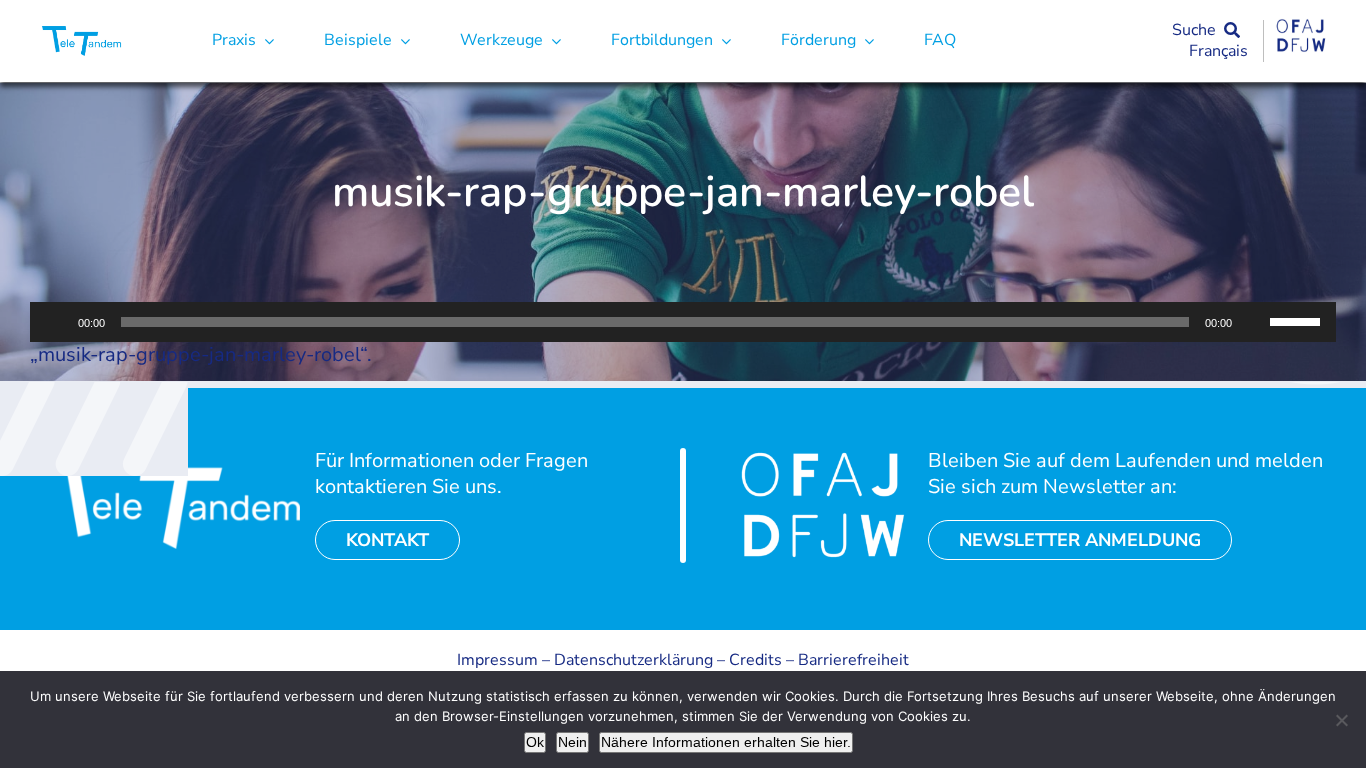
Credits (755, 660)
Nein (572, 742)
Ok (535, 742)
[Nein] (1341, 720)
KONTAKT (387, 540)
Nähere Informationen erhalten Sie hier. (726, 742)
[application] (683, 322)
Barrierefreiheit (853, 660)
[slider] (1298, 320)
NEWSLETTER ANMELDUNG (1080, 540)
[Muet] (1254, 322)
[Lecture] (56, 322)
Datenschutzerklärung (633, 660)
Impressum (497, 660)
